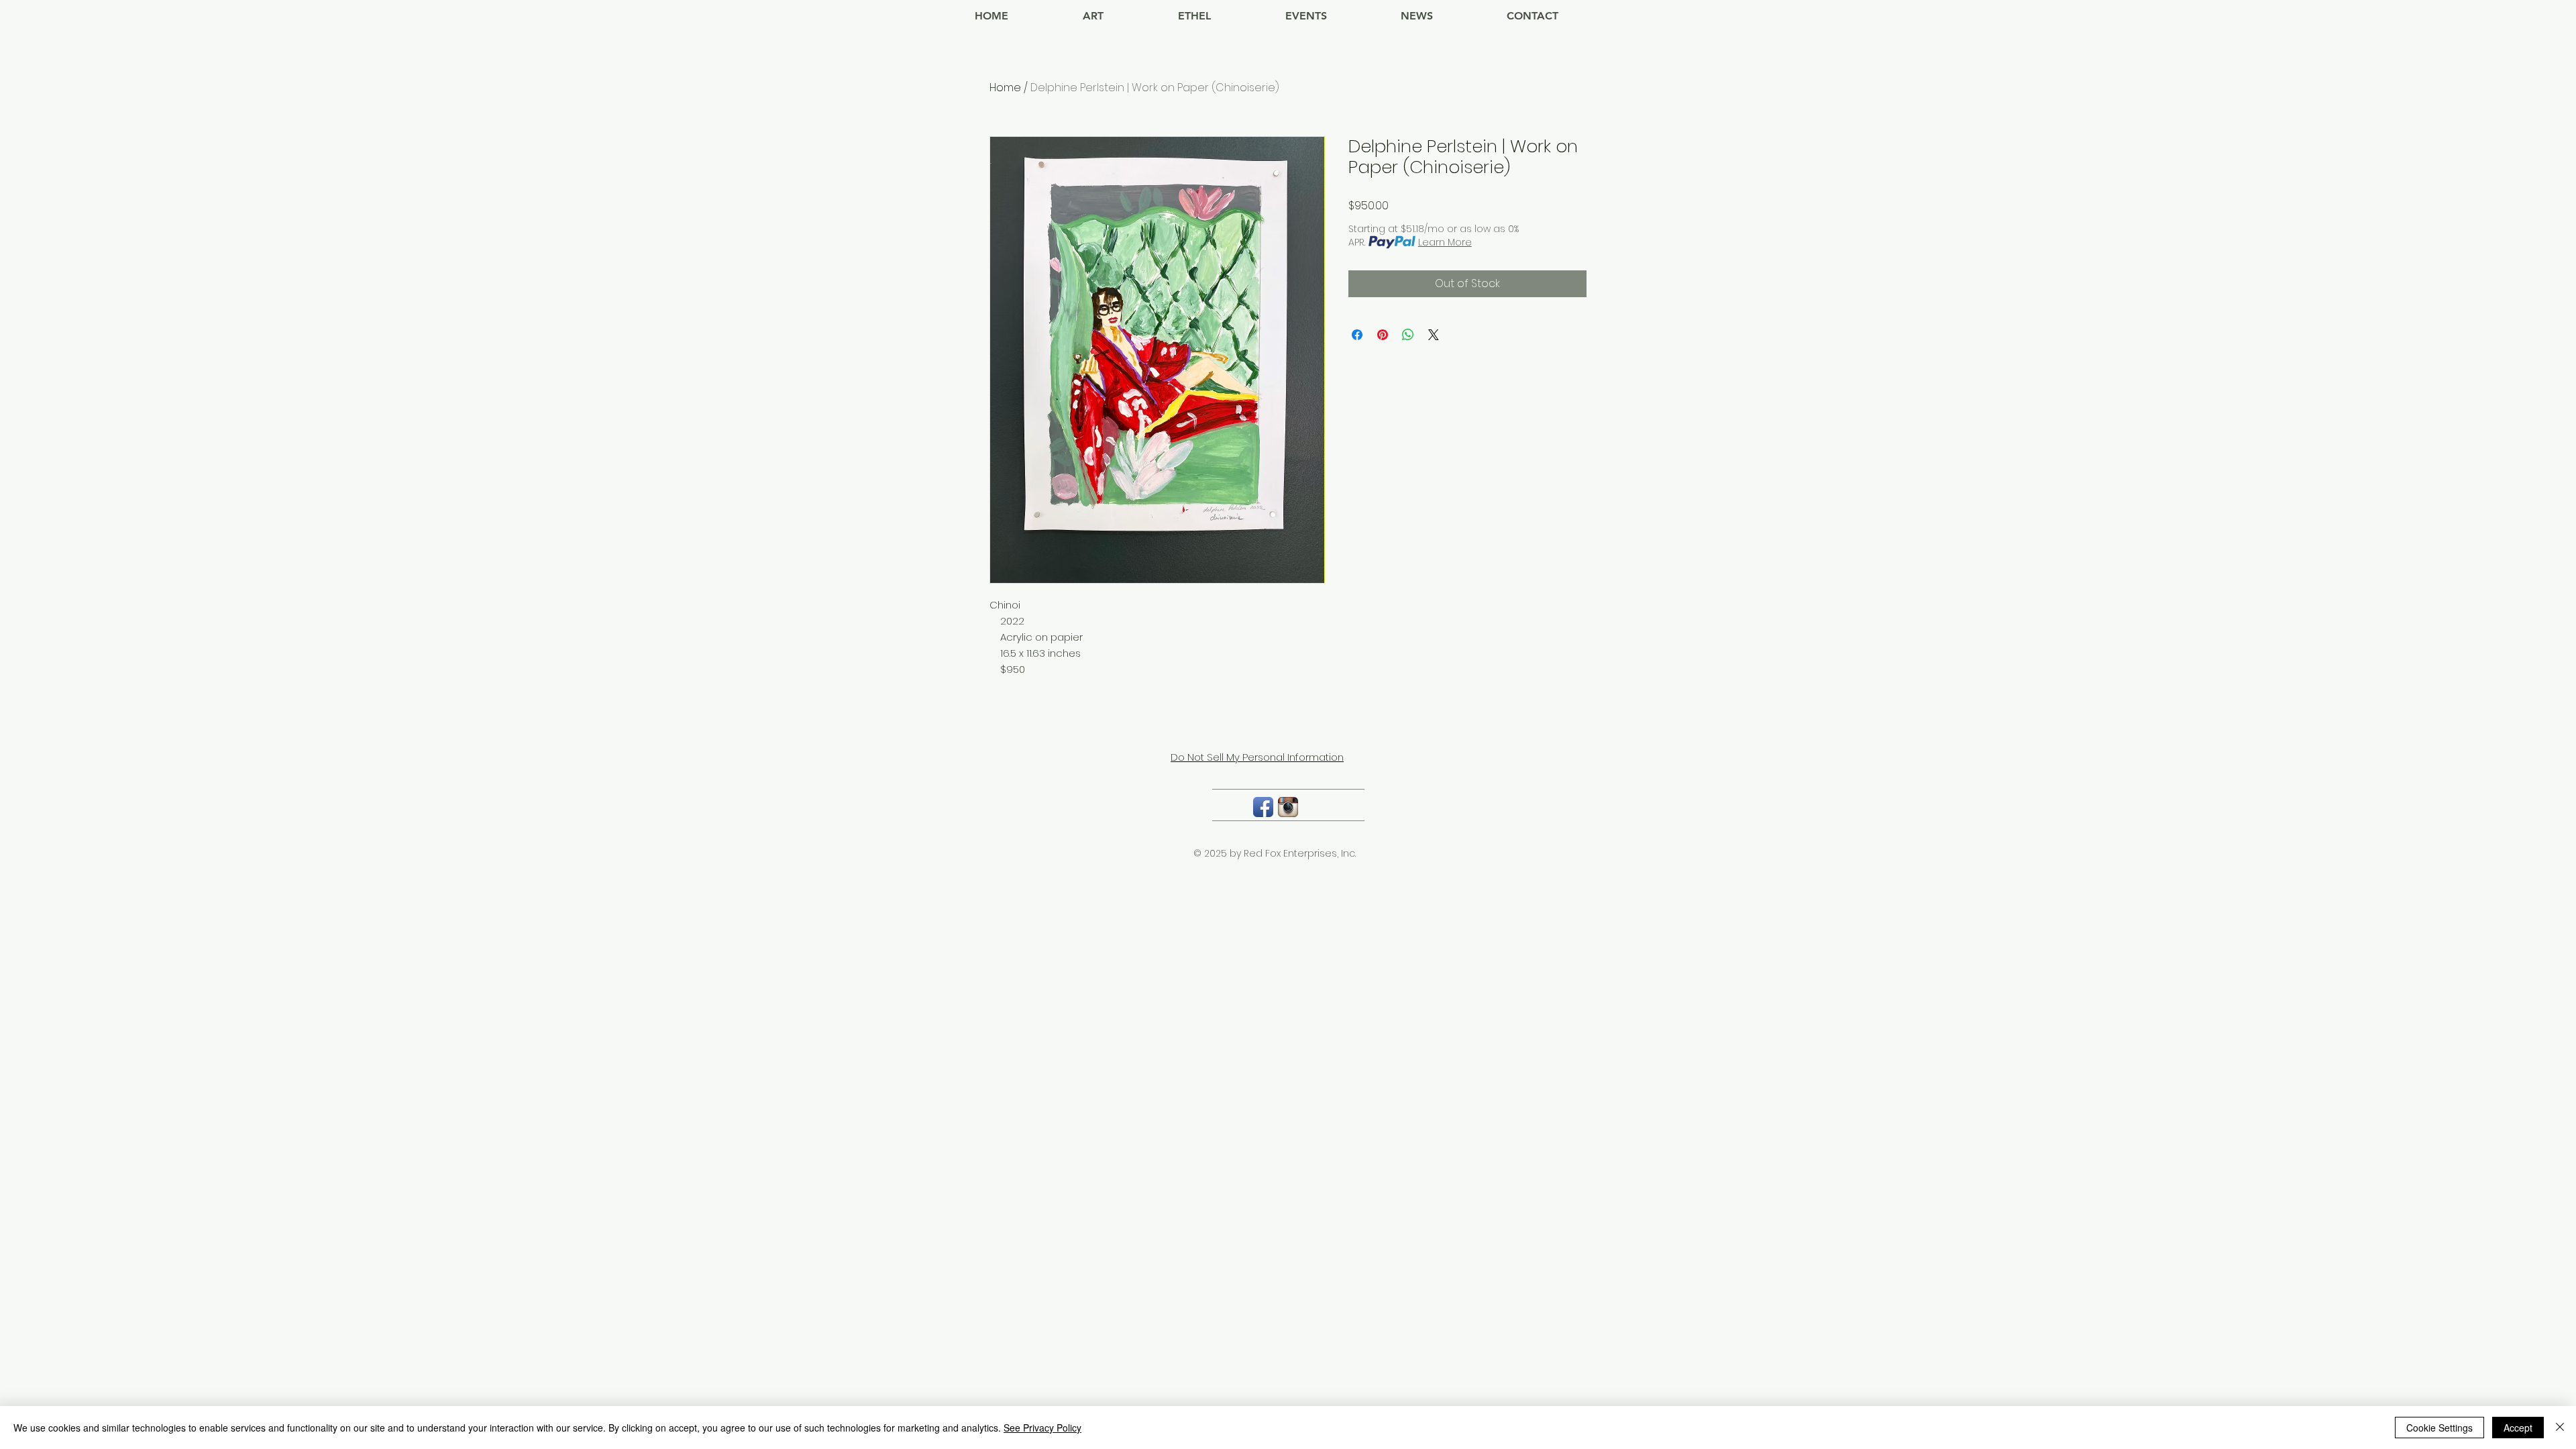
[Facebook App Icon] (1263, 807)
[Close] (2560, 1428)
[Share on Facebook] (1357, 335)
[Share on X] (1434, 335)
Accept (2518, 1428)
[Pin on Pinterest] (1383, 335)
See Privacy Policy (1042, 1428)
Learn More (1445, 242)
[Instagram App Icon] (1288, 807)
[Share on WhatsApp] (1408, 335)
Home (1005, 88)
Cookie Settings (2439, 1428)
